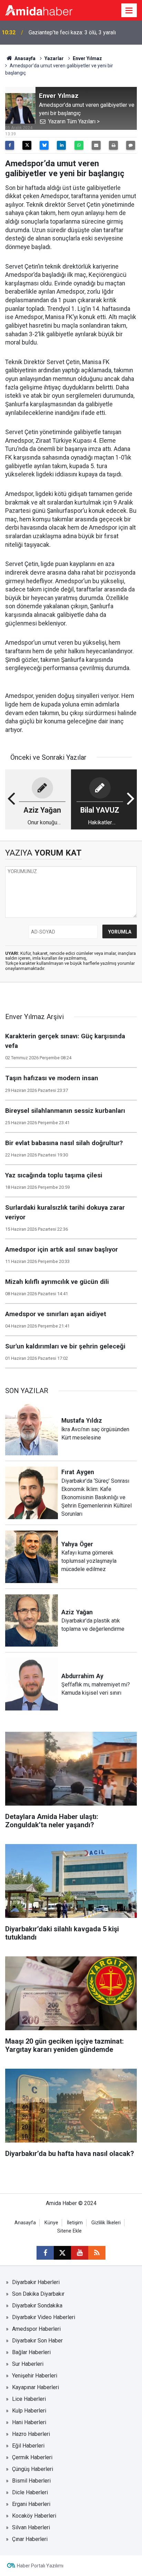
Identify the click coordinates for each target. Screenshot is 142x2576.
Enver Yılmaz (87, 58)
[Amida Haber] (39, 10)
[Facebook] (10, 145)
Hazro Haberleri (31, 2434)
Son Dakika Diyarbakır (38, 2294)
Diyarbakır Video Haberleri (44, 2317)
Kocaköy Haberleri (34, 2516)
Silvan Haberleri (31, 2527)
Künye (51, 2223)
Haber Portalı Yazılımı (40, 2566)
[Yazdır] (113, 145)
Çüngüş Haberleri (33, 2469)
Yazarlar (54, 58)
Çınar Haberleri (30, 2539)
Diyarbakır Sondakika (37, 2306)
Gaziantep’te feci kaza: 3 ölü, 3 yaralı (72, 32)
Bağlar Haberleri (31, 2352)
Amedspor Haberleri (36, 2329)
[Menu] (129, 11)
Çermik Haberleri (32, 2457)
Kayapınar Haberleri (35, 2387)
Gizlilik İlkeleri (106, 2223)
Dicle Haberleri (30, 2492)
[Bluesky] (44, 145)
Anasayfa (24, 58)
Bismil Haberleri (31, 2481)
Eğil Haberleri (28, 2446)
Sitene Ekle (69, 2231)
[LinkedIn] (61, 145)
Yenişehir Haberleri (35, 2376)
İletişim (75, 2223)
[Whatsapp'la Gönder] (79, 145)
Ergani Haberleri (31, 2504)
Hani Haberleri (29, 2422)
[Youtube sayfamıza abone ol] (80, 2253)
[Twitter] (27, 145)
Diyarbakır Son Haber (37, 2341)
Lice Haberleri (29, 2399)
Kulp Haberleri (29, 2411)
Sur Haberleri (28, 2364)
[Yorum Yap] (131, 145)
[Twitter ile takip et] (62, 2253)
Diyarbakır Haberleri (36, 2282)
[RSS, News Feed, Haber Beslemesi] (97, 2253)
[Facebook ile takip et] (45, 2253)
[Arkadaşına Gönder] (96, 145)
